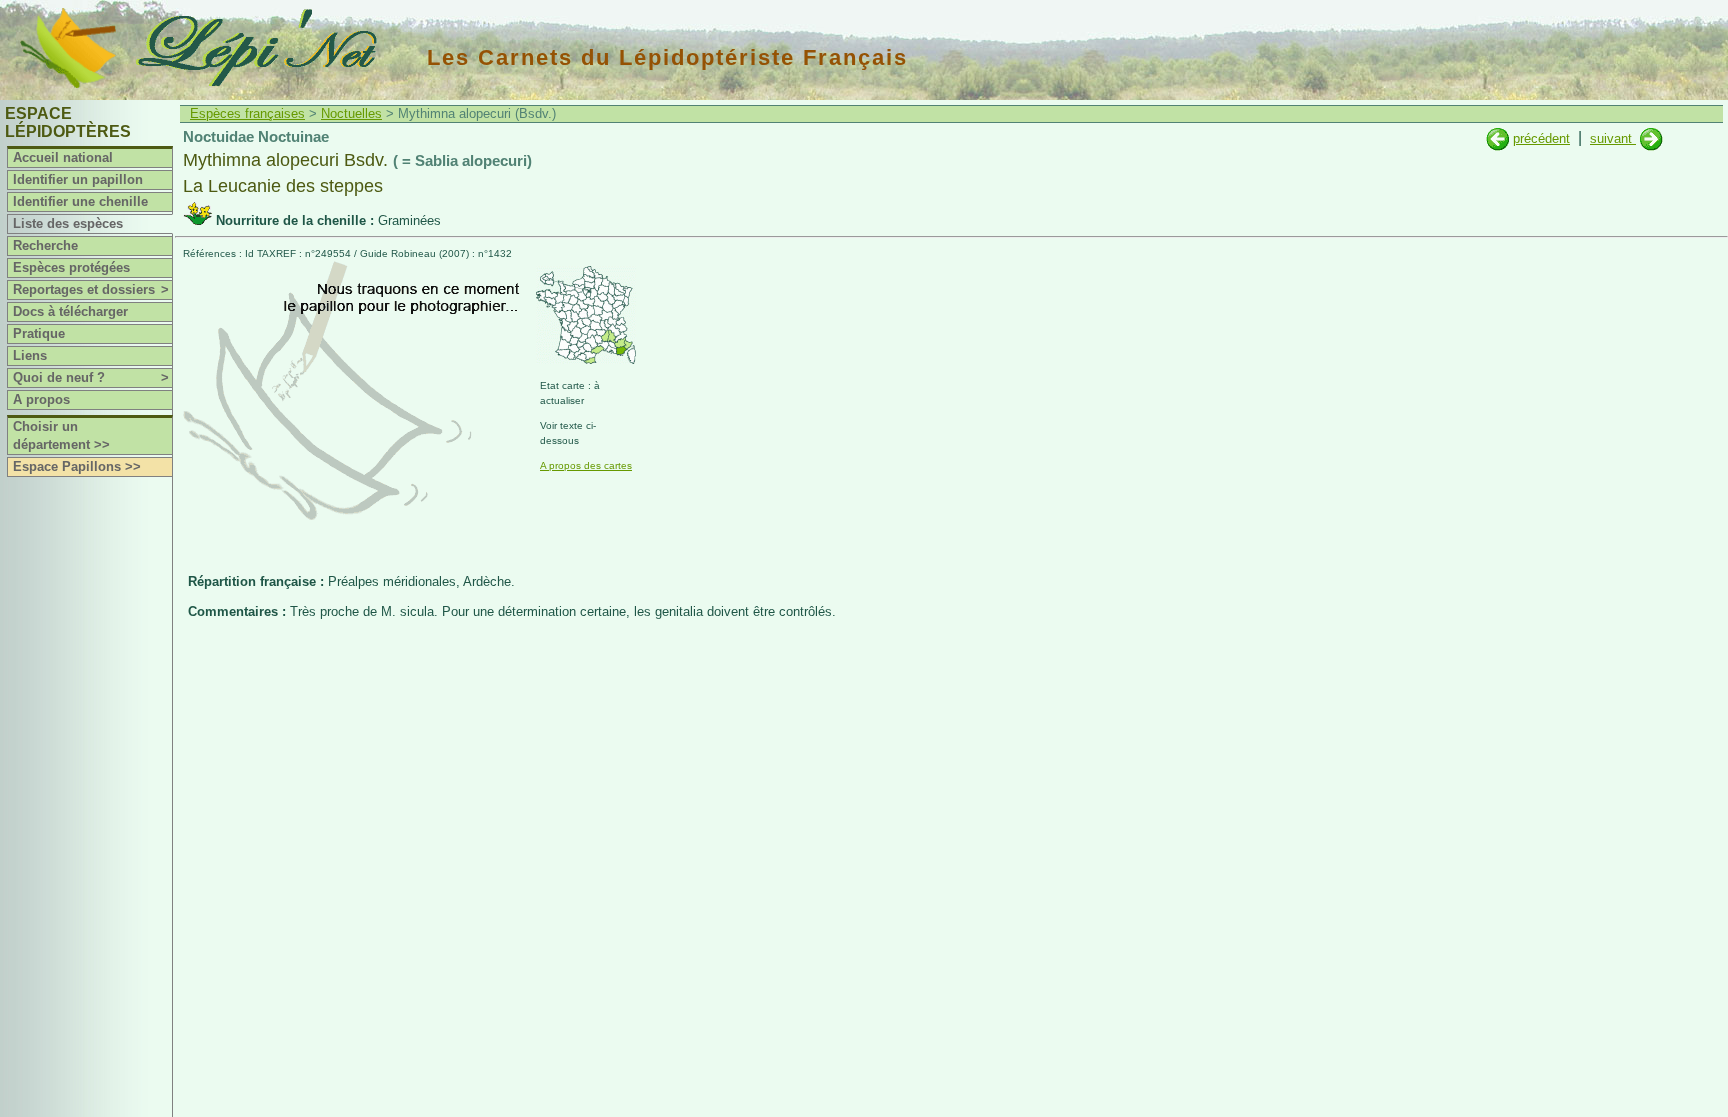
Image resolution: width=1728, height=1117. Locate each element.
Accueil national (63, 157)
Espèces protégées (71, 267)
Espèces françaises (247, 113)
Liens (30, 355)
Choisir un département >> (61, 435)
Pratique (39, 333)
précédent (1541, 138)
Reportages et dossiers (91, 289)
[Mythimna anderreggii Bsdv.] (1497, 138)
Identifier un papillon (78, 179)
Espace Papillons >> (77, 466)
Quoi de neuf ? (91, 377)
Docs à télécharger (70, 311)
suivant (1613, 138)
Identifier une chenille (80, 201)
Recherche (45, 245)
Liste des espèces (68, 223)
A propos (41, 399)
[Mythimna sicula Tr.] (1651, 138)
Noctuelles (351, 113)
